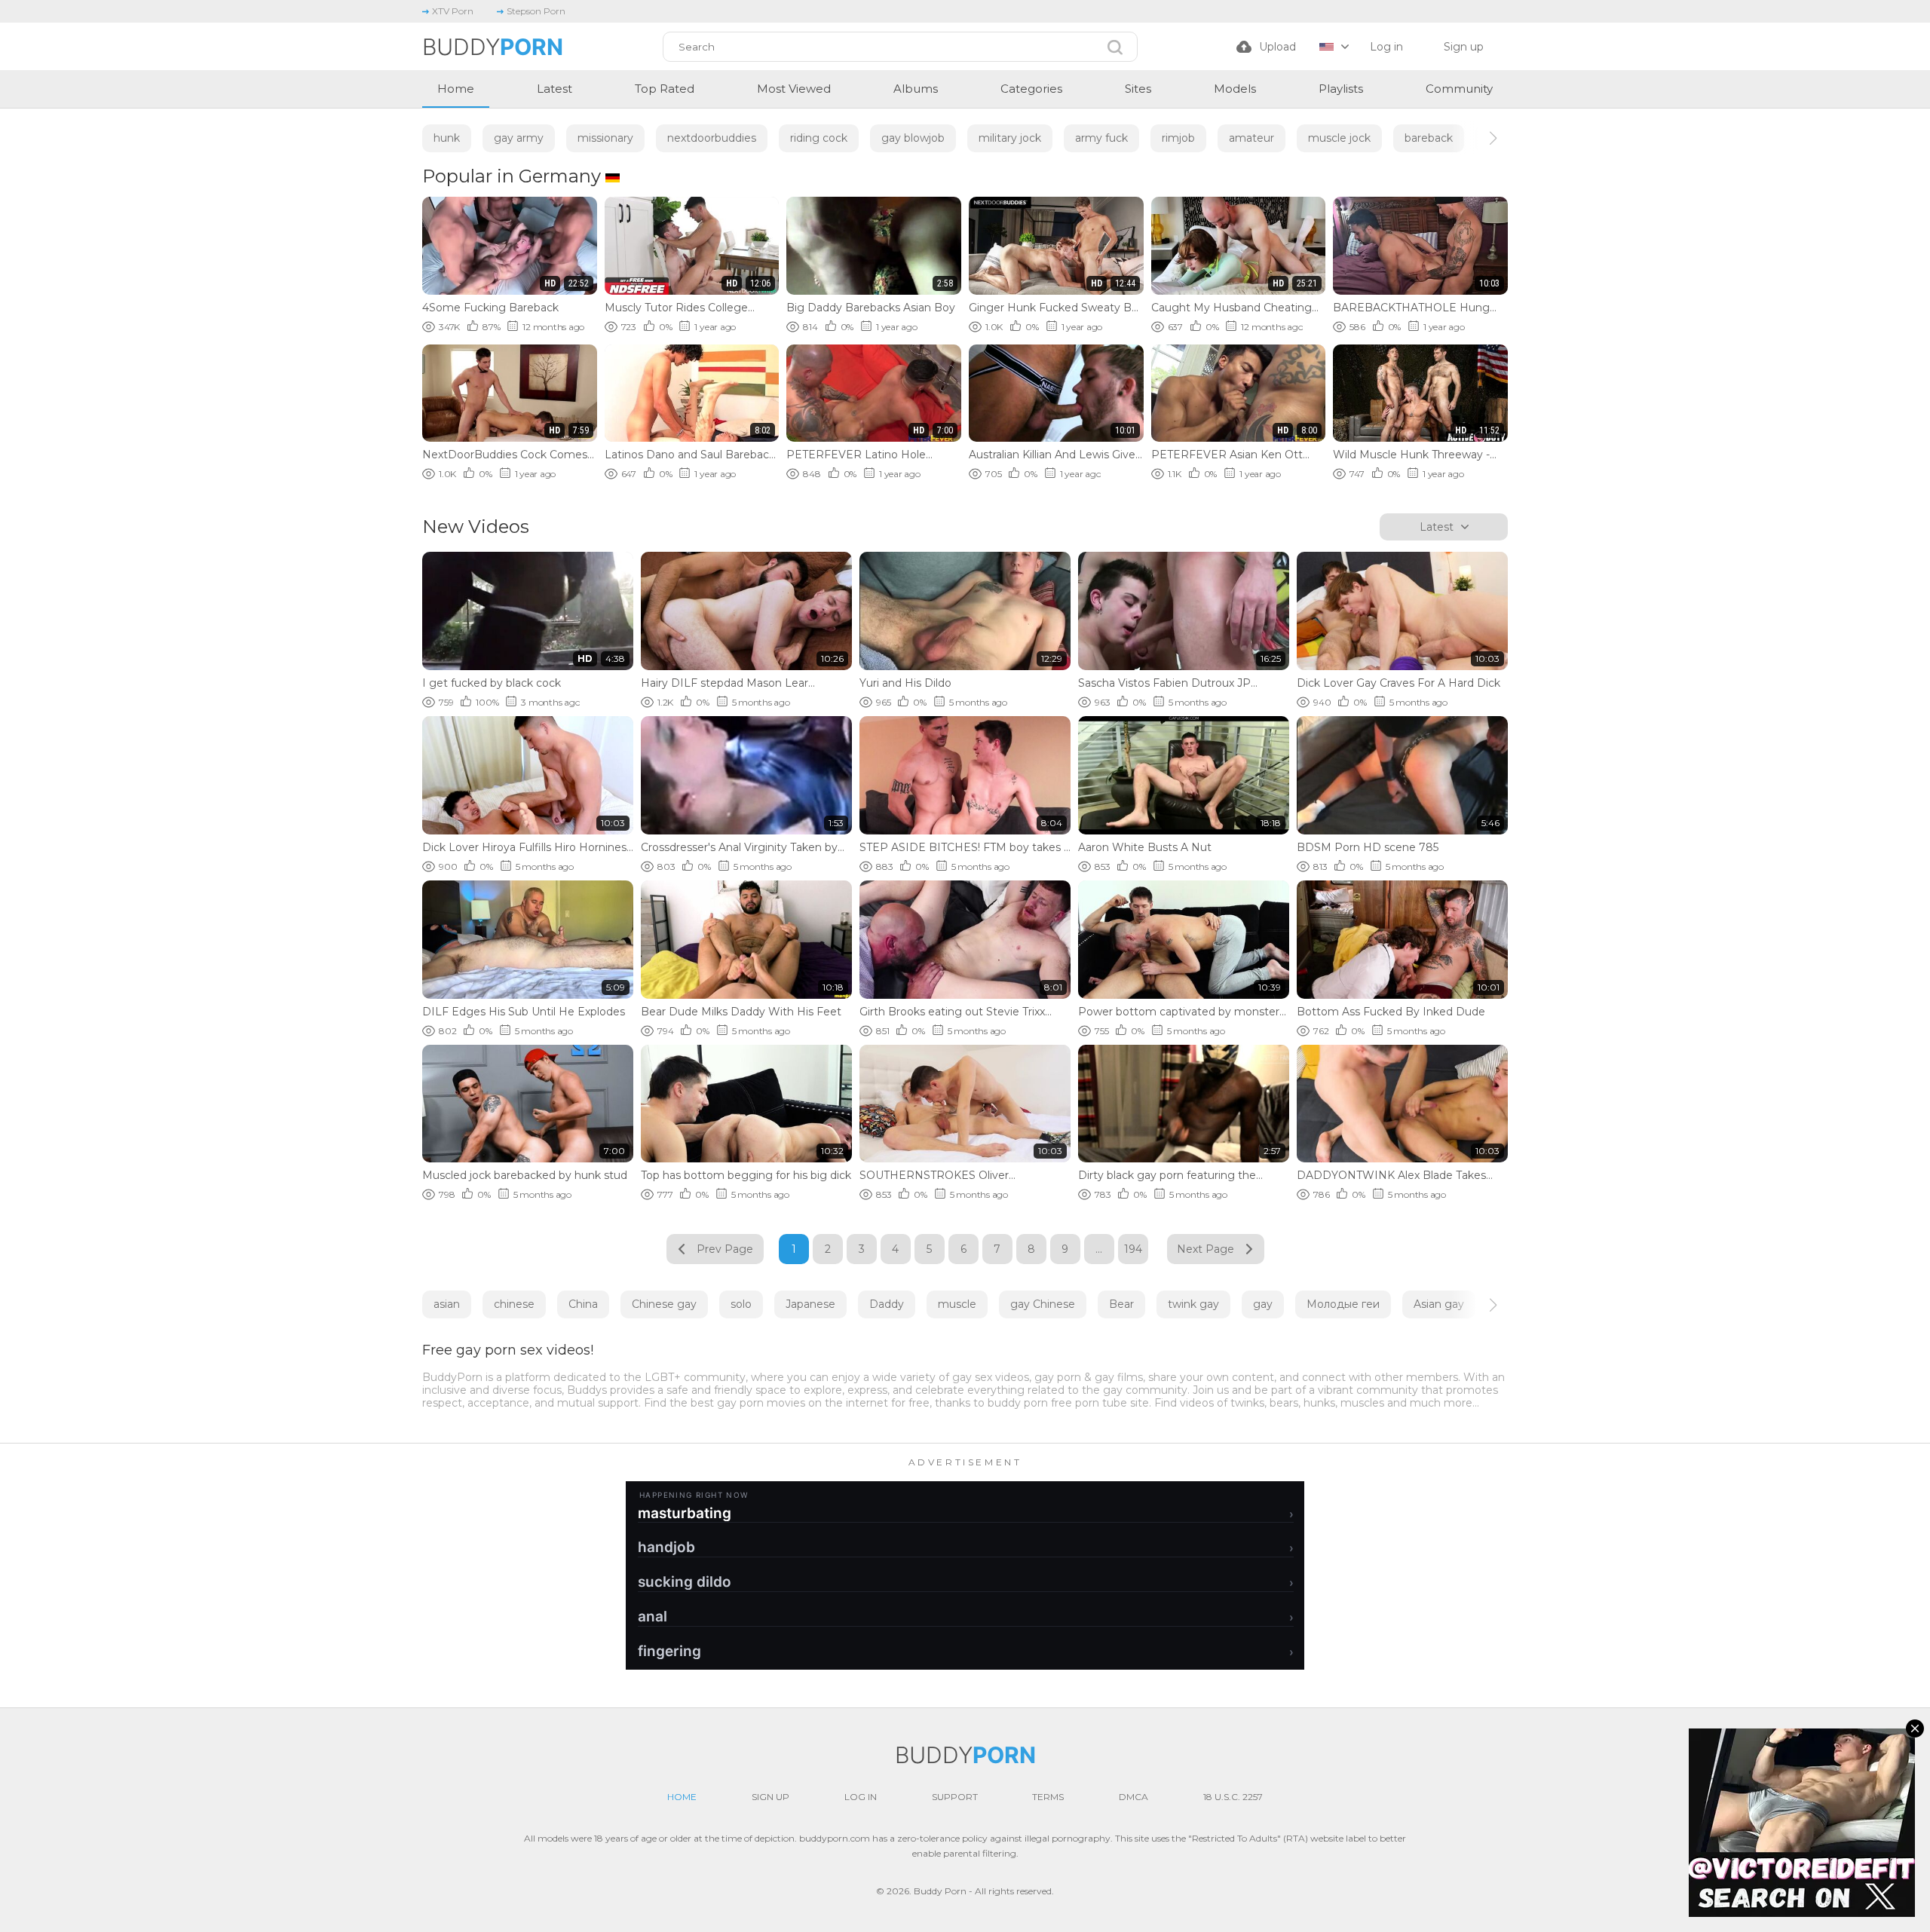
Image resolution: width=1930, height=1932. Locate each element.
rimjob (1178, 138)
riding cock (819, 138)
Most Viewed (794, 89)
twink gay (1193, 1304)
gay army (519, 138)
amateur (1251, 138)
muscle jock (1339, 138)
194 (1133, 1249)
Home (456, 89)
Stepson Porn (536, 11)
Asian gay (1439, 1304)
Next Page (1205, 1249)
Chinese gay (664, 1304)
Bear (1121, 1304)
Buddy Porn (940, 1891)
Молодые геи (1343, 1304)
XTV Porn (453, 11)
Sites (1138, 89)
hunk (447, 138)
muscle (957, 1304)
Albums (916, 89)
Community (1459, 89)
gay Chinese (1043, 1304)
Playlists (1341, 89)
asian (447, 1304)
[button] (1480, 138)
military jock (1010, 138)
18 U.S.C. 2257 (1233, 1797)
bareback (1429, 138)
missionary (605, 138)
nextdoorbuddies (712, 138)
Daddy (887, 1304)
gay (1263, 1304)
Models (1235, 89)
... (1099, 1249)
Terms (1048, 1797)
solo (741, 1304)
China (583, 1304)
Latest (554, 89)
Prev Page (725, 1249)
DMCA (1133, 1797)
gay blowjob (913, 138)
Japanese (810, 1304)
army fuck (1101, 138)
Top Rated (665, 89)
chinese (514, 1304)
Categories (1031, 89)
